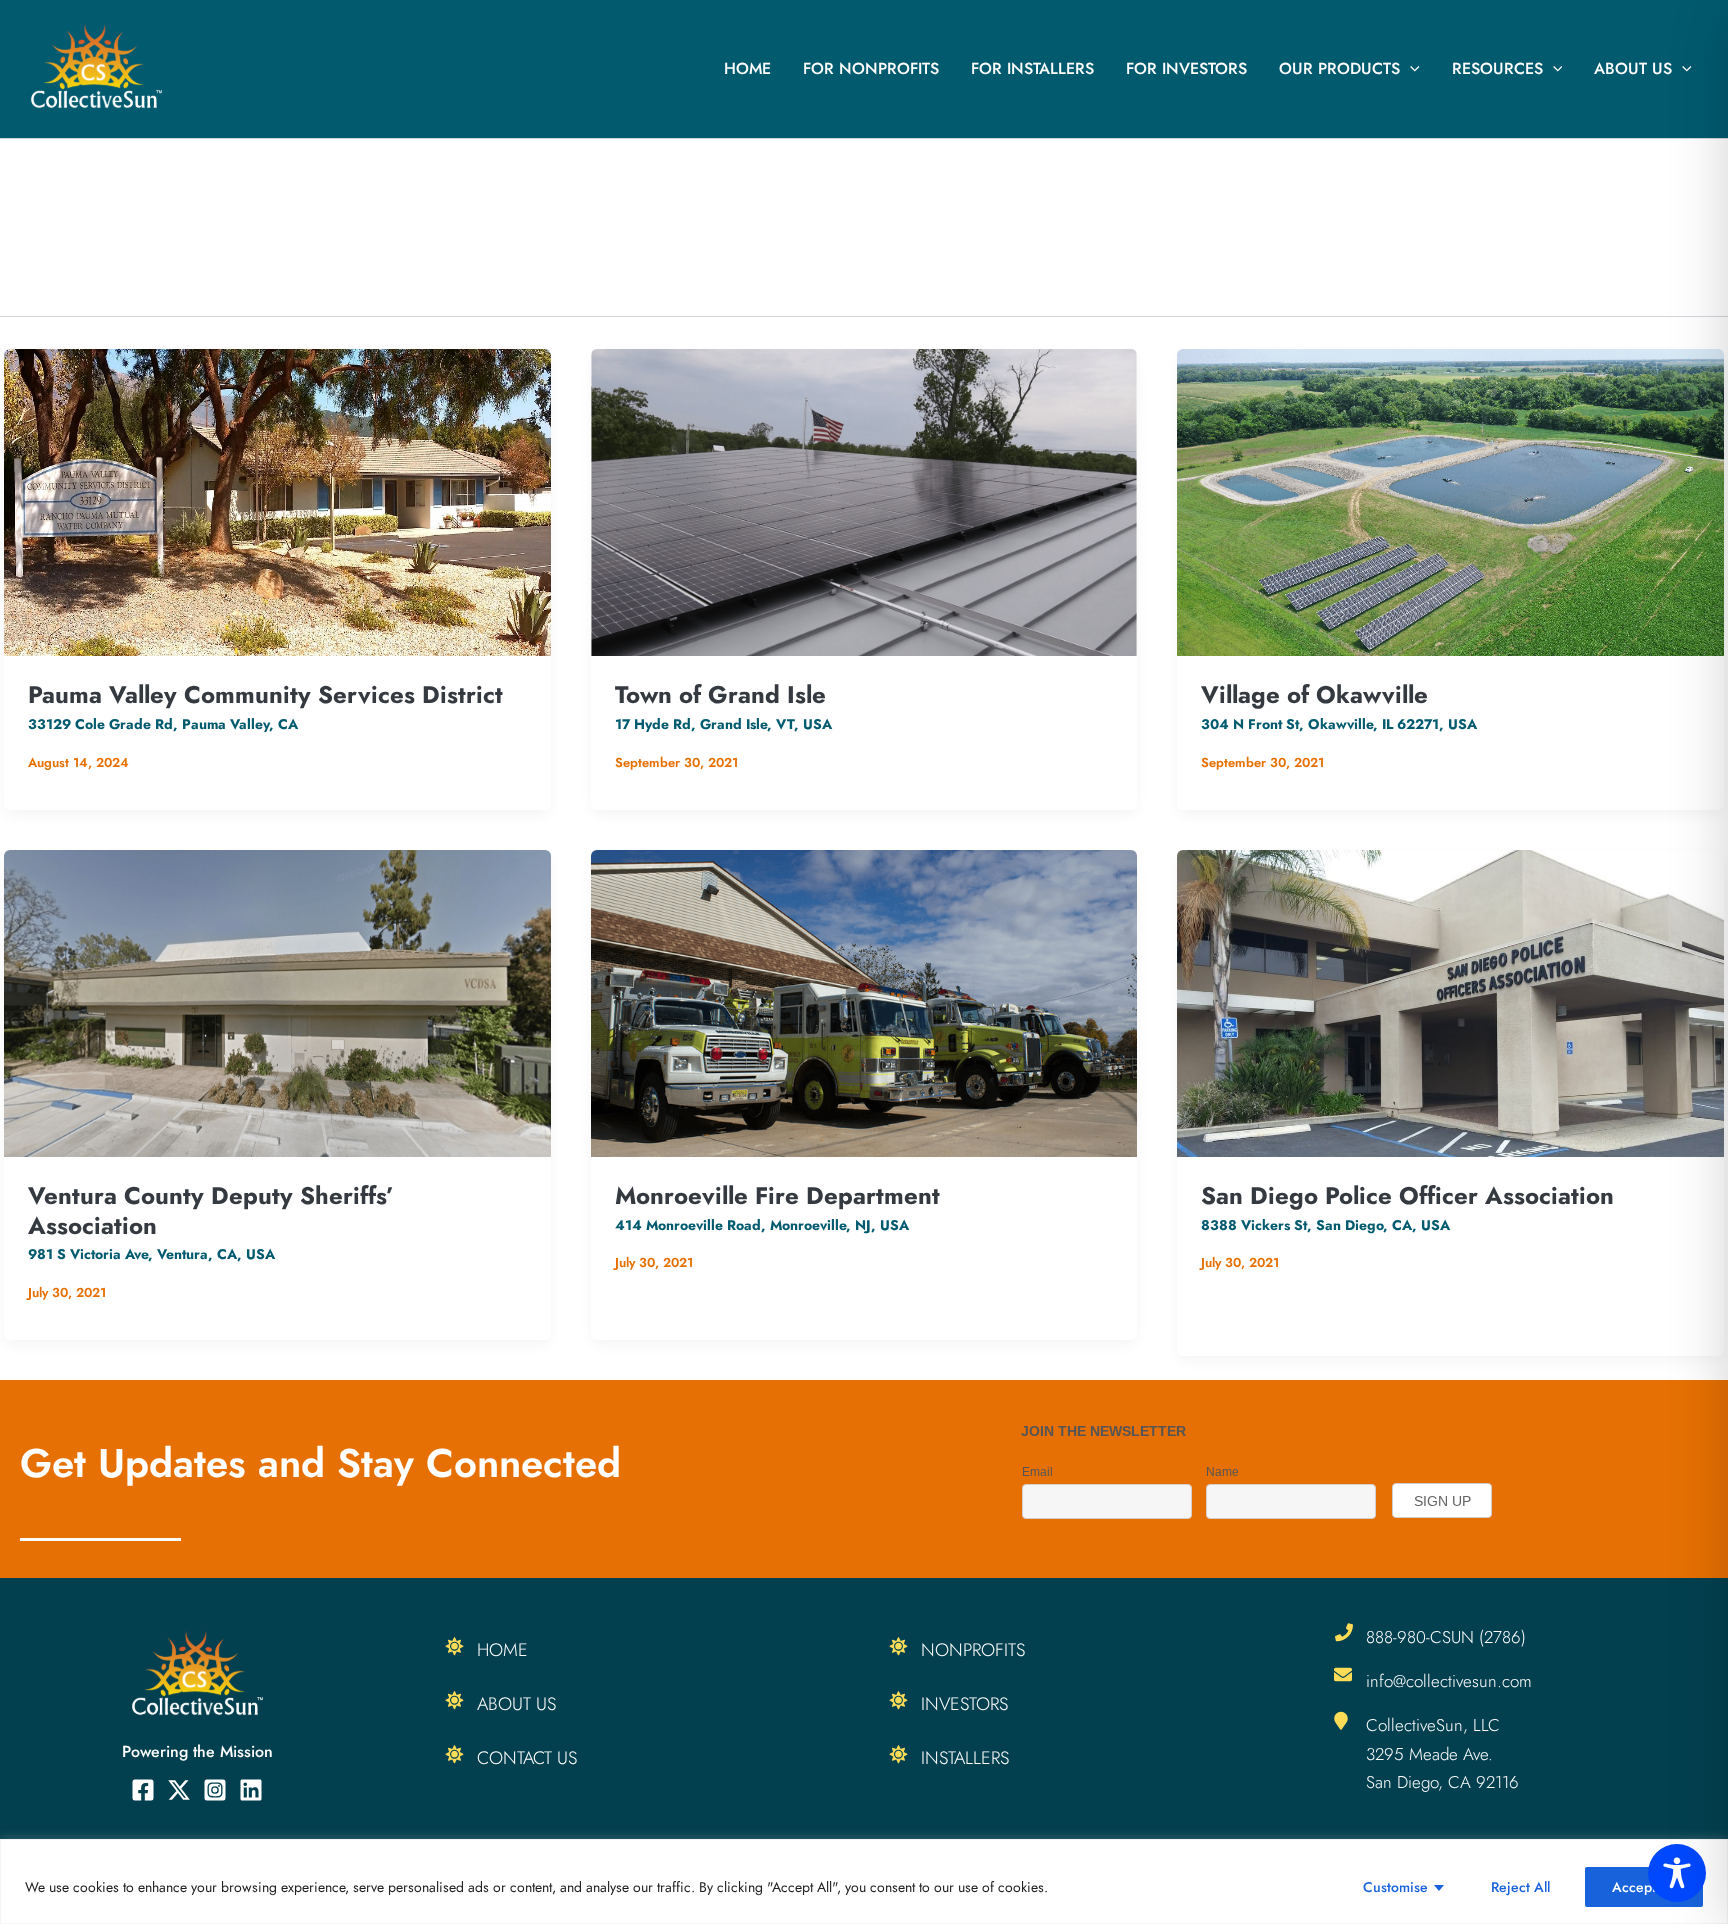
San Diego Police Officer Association (1407, 1195)
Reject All (1520, 1887)
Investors (964, 1704)
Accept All (1644, 1887)
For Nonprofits (871, 68)
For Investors (1186, 68)
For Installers (1032, 68)
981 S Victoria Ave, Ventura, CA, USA (151, 1254)
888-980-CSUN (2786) (1446, 1637)
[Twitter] (179, 1790)
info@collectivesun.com (1449, 1681)
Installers (965, 1758)
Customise (1395, 1887)
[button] (1410, 69)
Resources (1497, 68)
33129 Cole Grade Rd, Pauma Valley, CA (163, 724)
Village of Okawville (1314, 694)
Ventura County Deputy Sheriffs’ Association (211, 1210)
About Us (1633, 68)
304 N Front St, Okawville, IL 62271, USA (1339, 724)
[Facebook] (143, 1790)
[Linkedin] (251, 1790)
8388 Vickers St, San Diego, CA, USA (1325, 1225)
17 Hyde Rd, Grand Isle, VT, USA (723, 724)
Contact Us (527, 1758)
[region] (864, 1881)
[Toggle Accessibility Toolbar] (1677, 1873)
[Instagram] (215, 1790)
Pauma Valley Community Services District (265, 694)
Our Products (1339, 68)
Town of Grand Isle (720, 694)
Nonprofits (973, 1650)
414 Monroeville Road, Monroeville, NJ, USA (762, 1225)
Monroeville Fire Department (777, 1195)
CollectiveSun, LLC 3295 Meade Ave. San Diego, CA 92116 (1442, 1753)
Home (747, 68)
